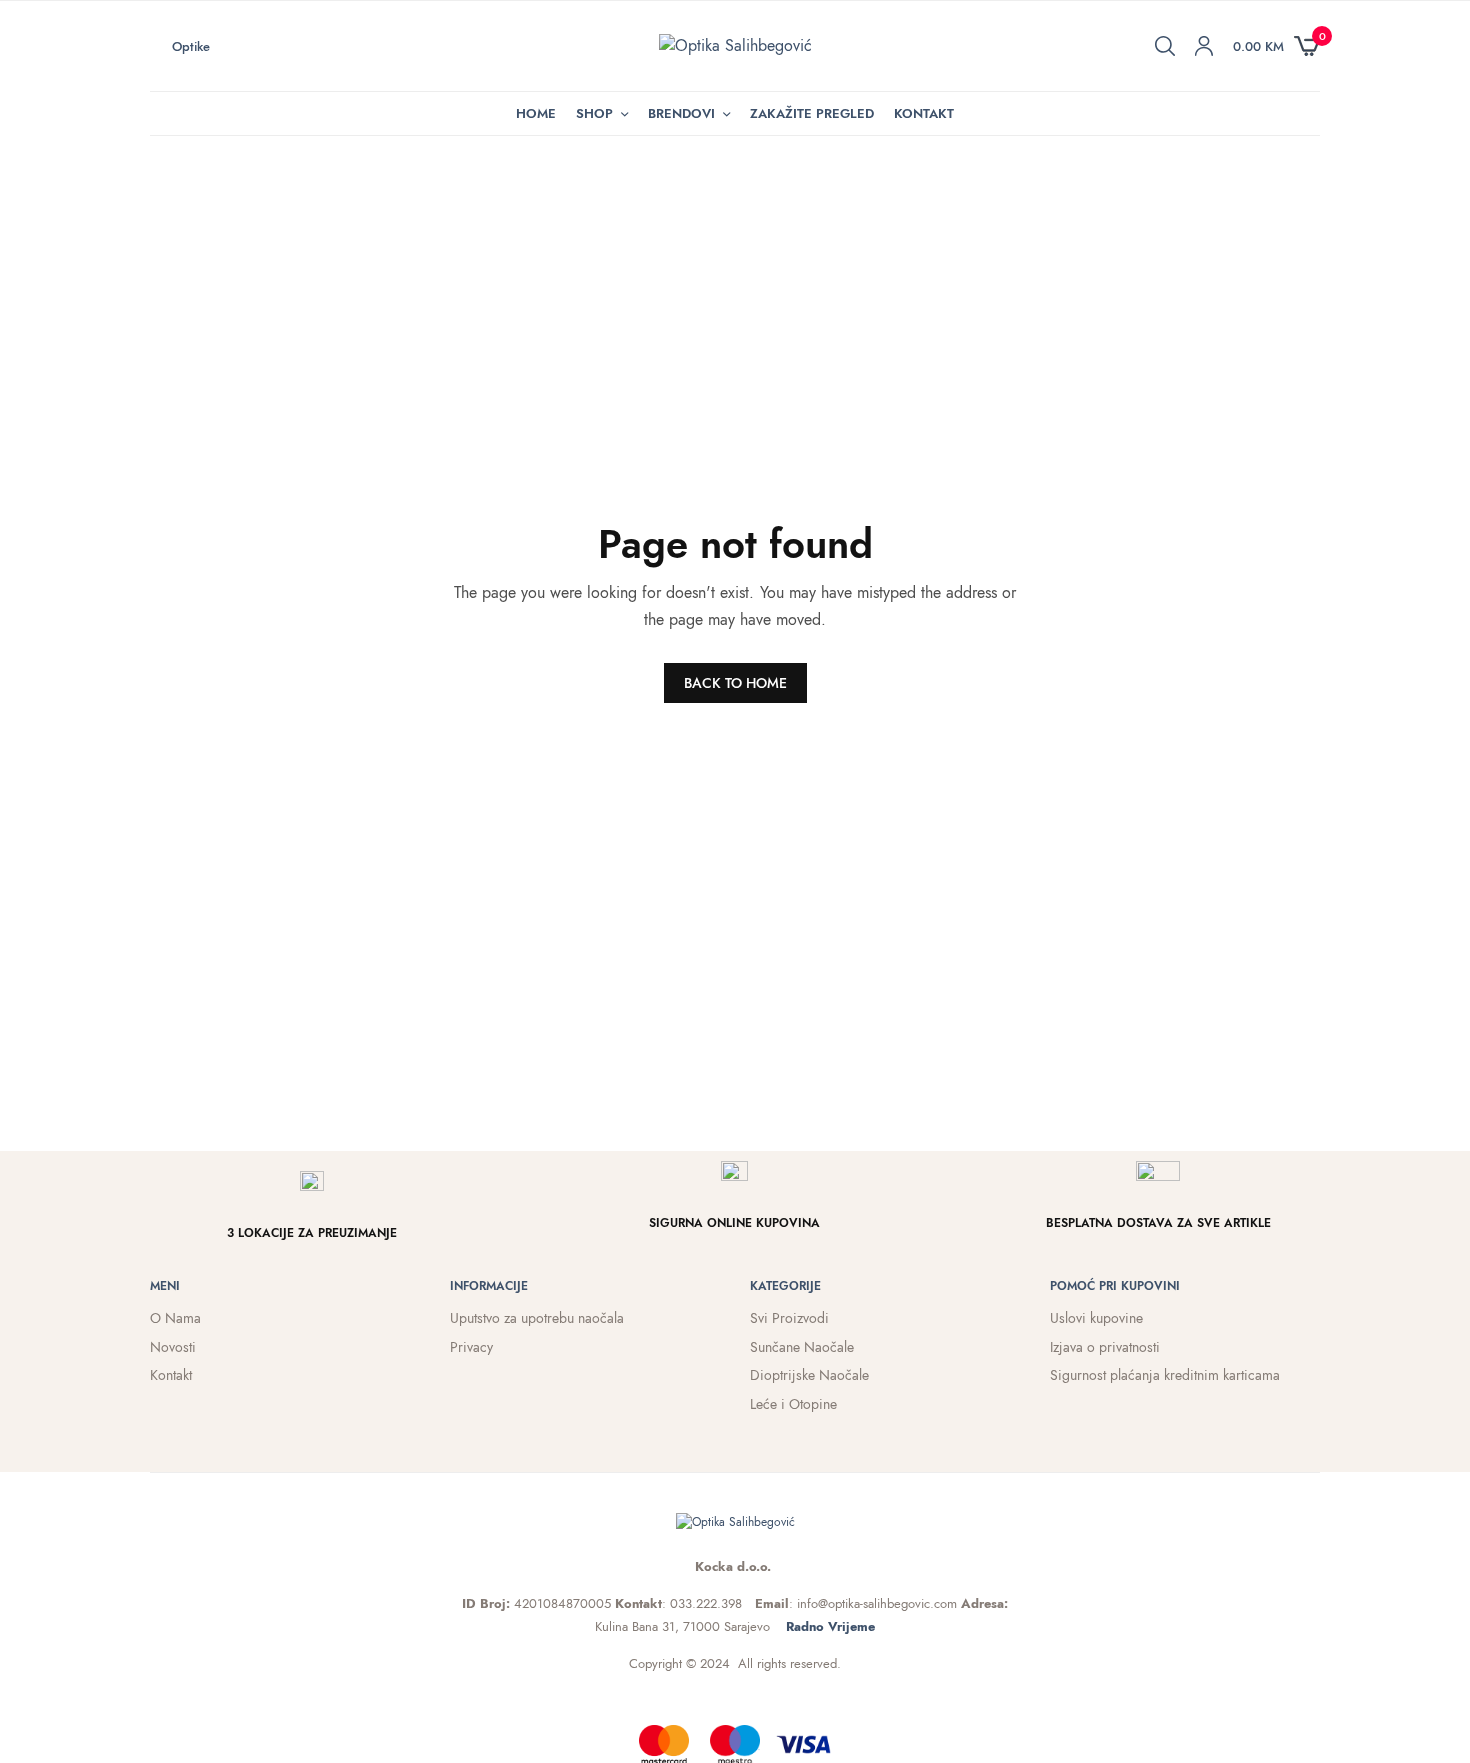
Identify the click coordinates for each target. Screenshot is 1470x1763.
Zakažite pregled (812, 113)
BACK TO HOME (735, 683)
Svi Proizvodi (789, 1318)
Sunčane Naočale (802, 1347)
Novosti (173, 1347)
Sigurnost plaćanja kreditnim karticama (1165, 1375)
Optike (191, 46)
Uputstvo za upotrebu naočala (537, 1318)
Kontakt (924, 113)
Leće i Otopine (793, 1404)
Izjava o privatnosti (1105, 1347)
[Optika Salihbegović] (735, 46)
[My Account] (1204, 46)
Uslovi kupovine (1096, 1318)
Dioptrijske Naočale (809, 1375)
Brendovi (681, 113)
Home (536, 113)
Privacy (471, 1347)
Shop (594, 113)
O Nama (175, 1318)
